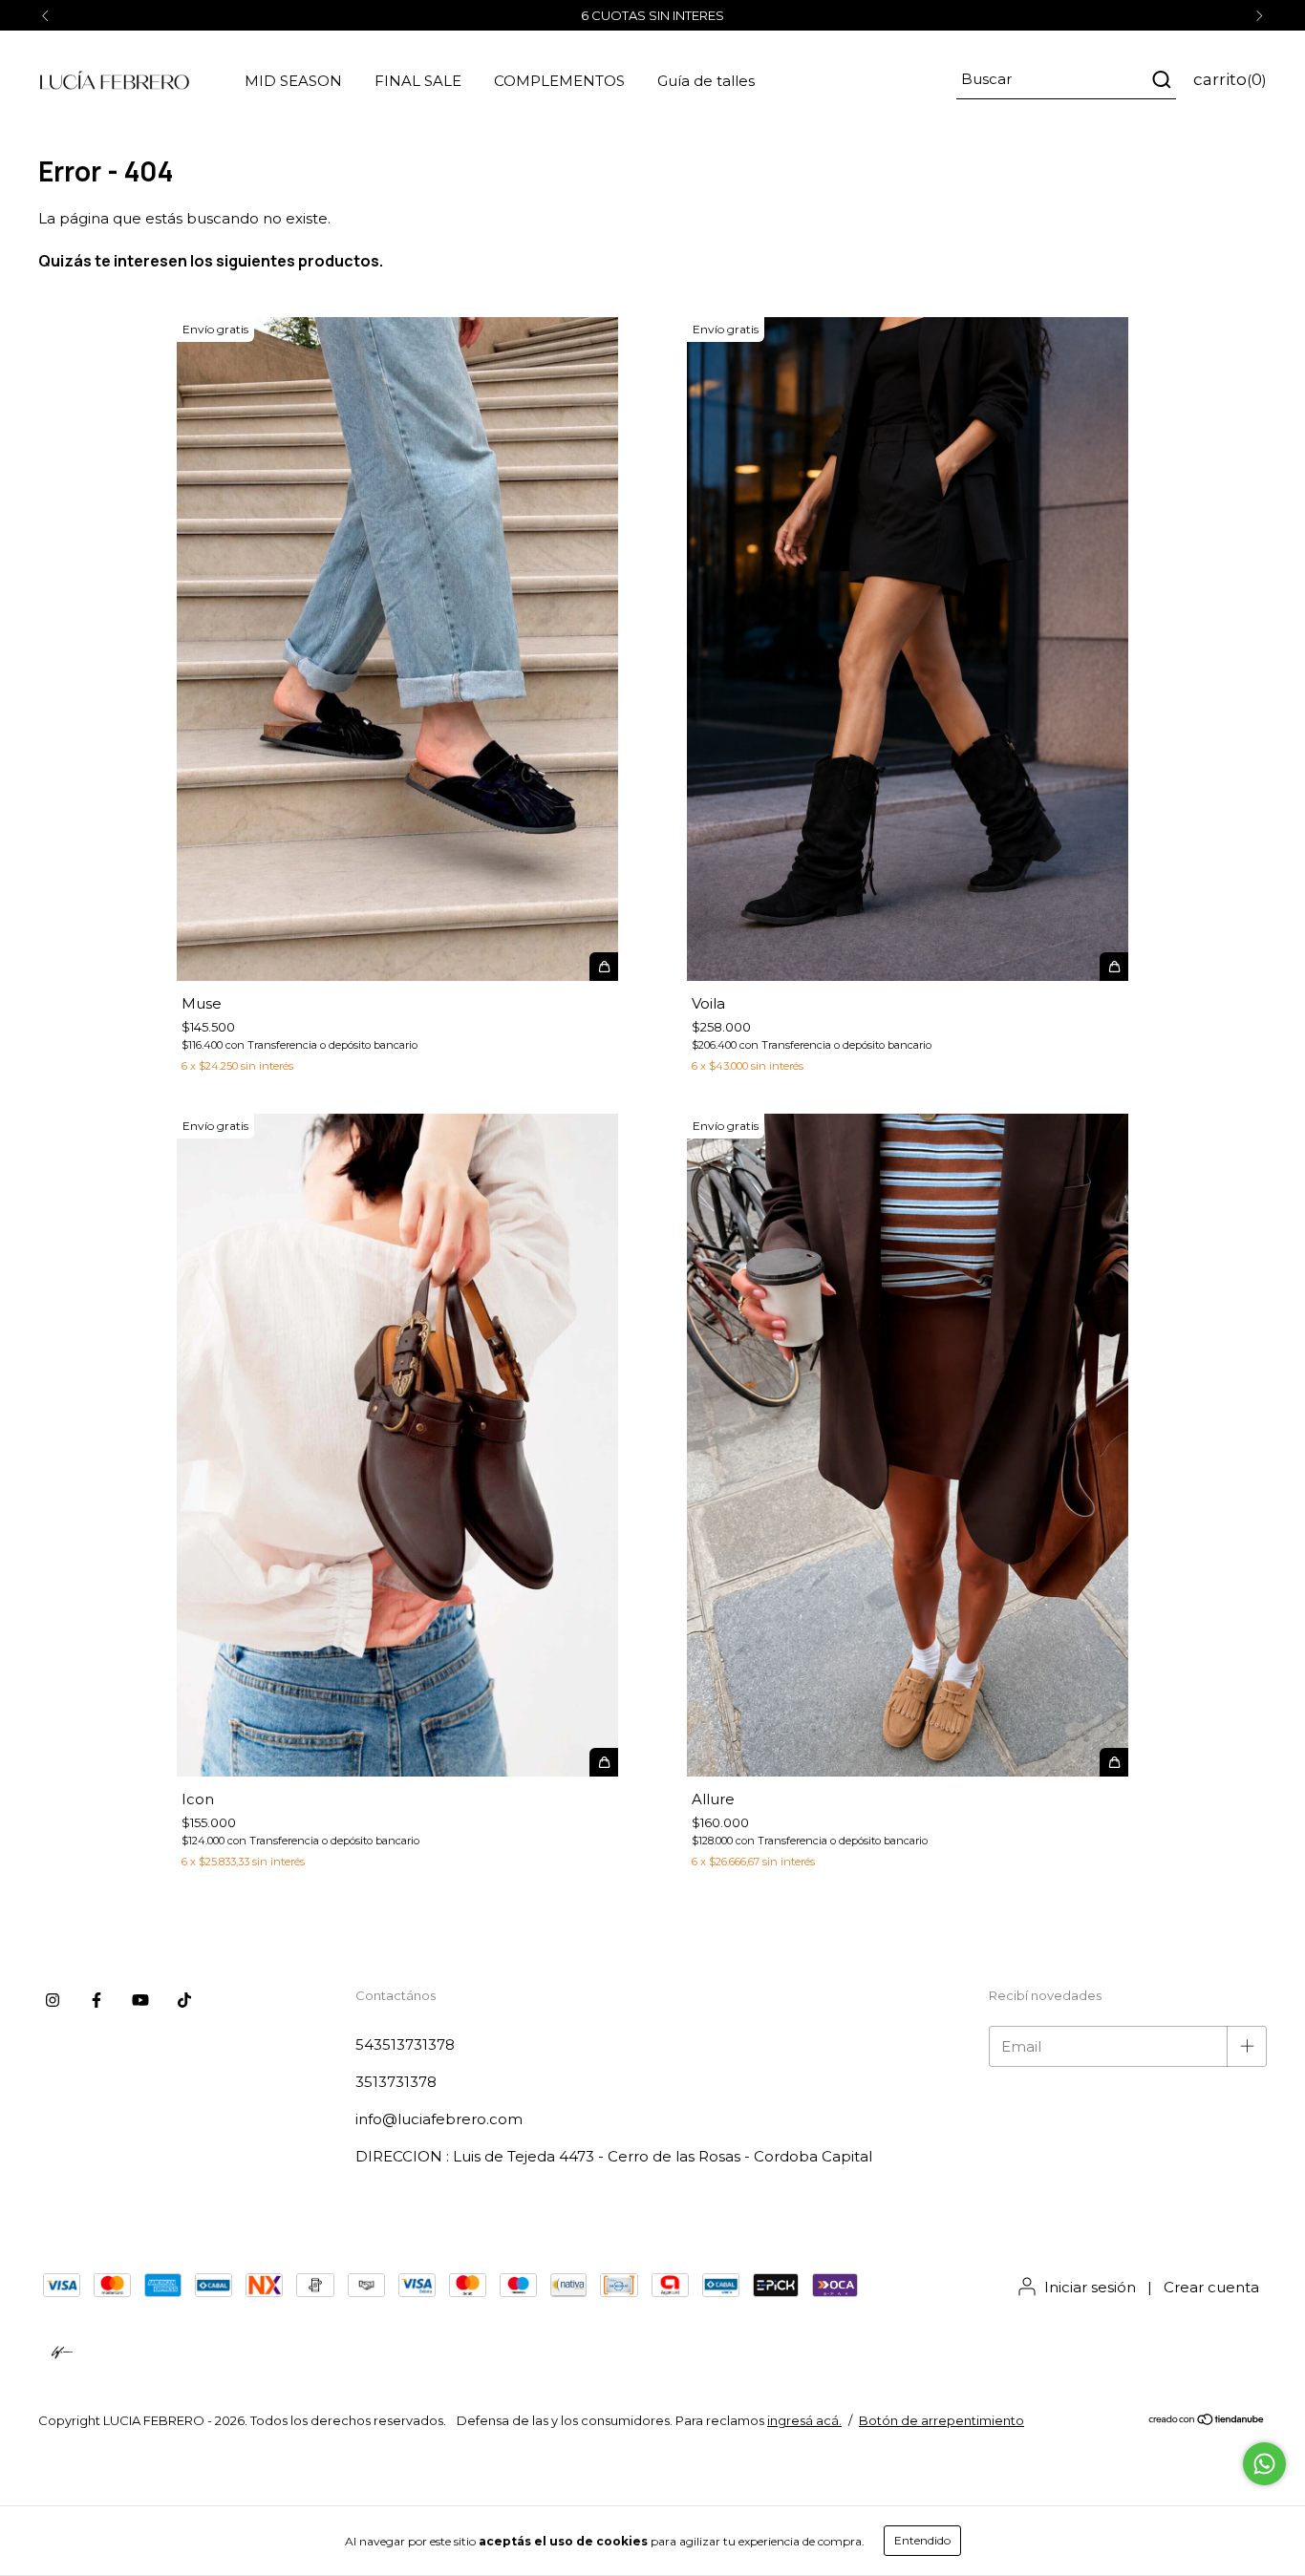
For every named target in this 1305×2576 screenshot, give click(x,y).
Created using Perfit (652, 382)
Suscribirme (652, 314)
